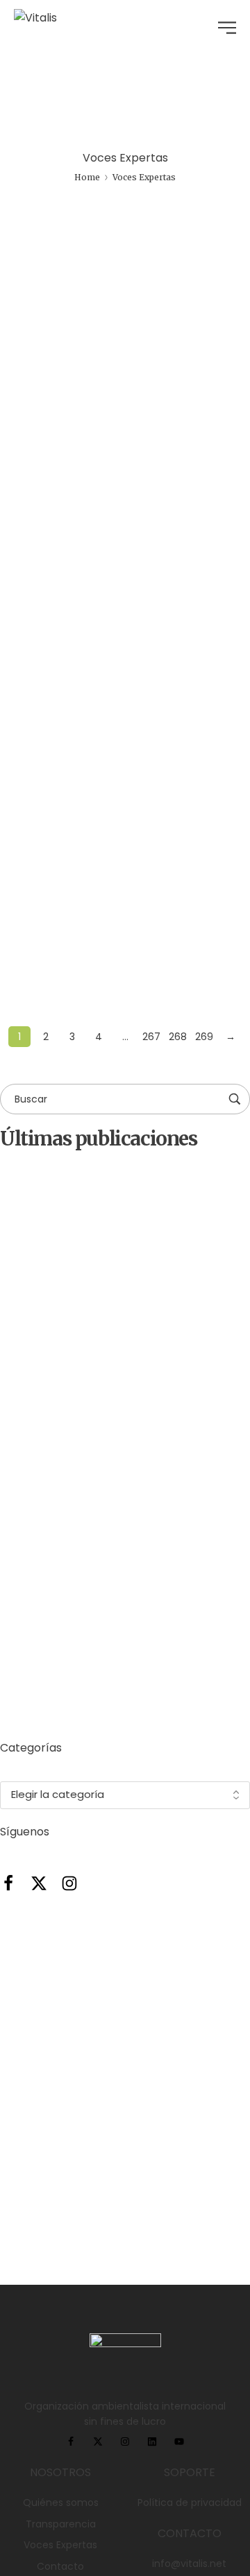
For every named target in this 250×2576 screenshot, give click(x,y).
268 (178, 1037)
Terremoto (105, 695)
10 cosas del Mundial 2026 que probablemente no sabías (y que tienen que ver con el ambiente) (160, 1684)
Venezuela (174, 695)
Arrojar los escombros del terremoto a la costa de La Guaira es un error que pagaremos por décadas (153, 1568)
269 (204, 1037)
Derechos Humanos (85, 346)
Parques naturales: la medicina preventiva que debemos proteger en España (164, 1458)
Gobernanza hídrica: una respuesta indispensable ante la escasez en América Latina (110, 503)
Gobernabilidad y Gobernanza (185, 346)
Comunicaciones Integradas (90, 464)
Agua (31, 339)
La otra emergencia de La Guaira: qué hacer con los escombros (152, 1356)
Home (87, 177)
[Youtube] (179, 2441)
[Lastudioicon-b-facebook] (8, 1883)
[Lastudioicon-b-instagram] (69, 1883)
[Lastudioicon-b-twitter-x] (39, 1883)
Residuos (40, 695)
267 (151, 1037)
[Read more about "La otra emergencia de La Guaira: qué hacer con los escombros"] (125, 737)
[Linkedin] (152, 2441)
